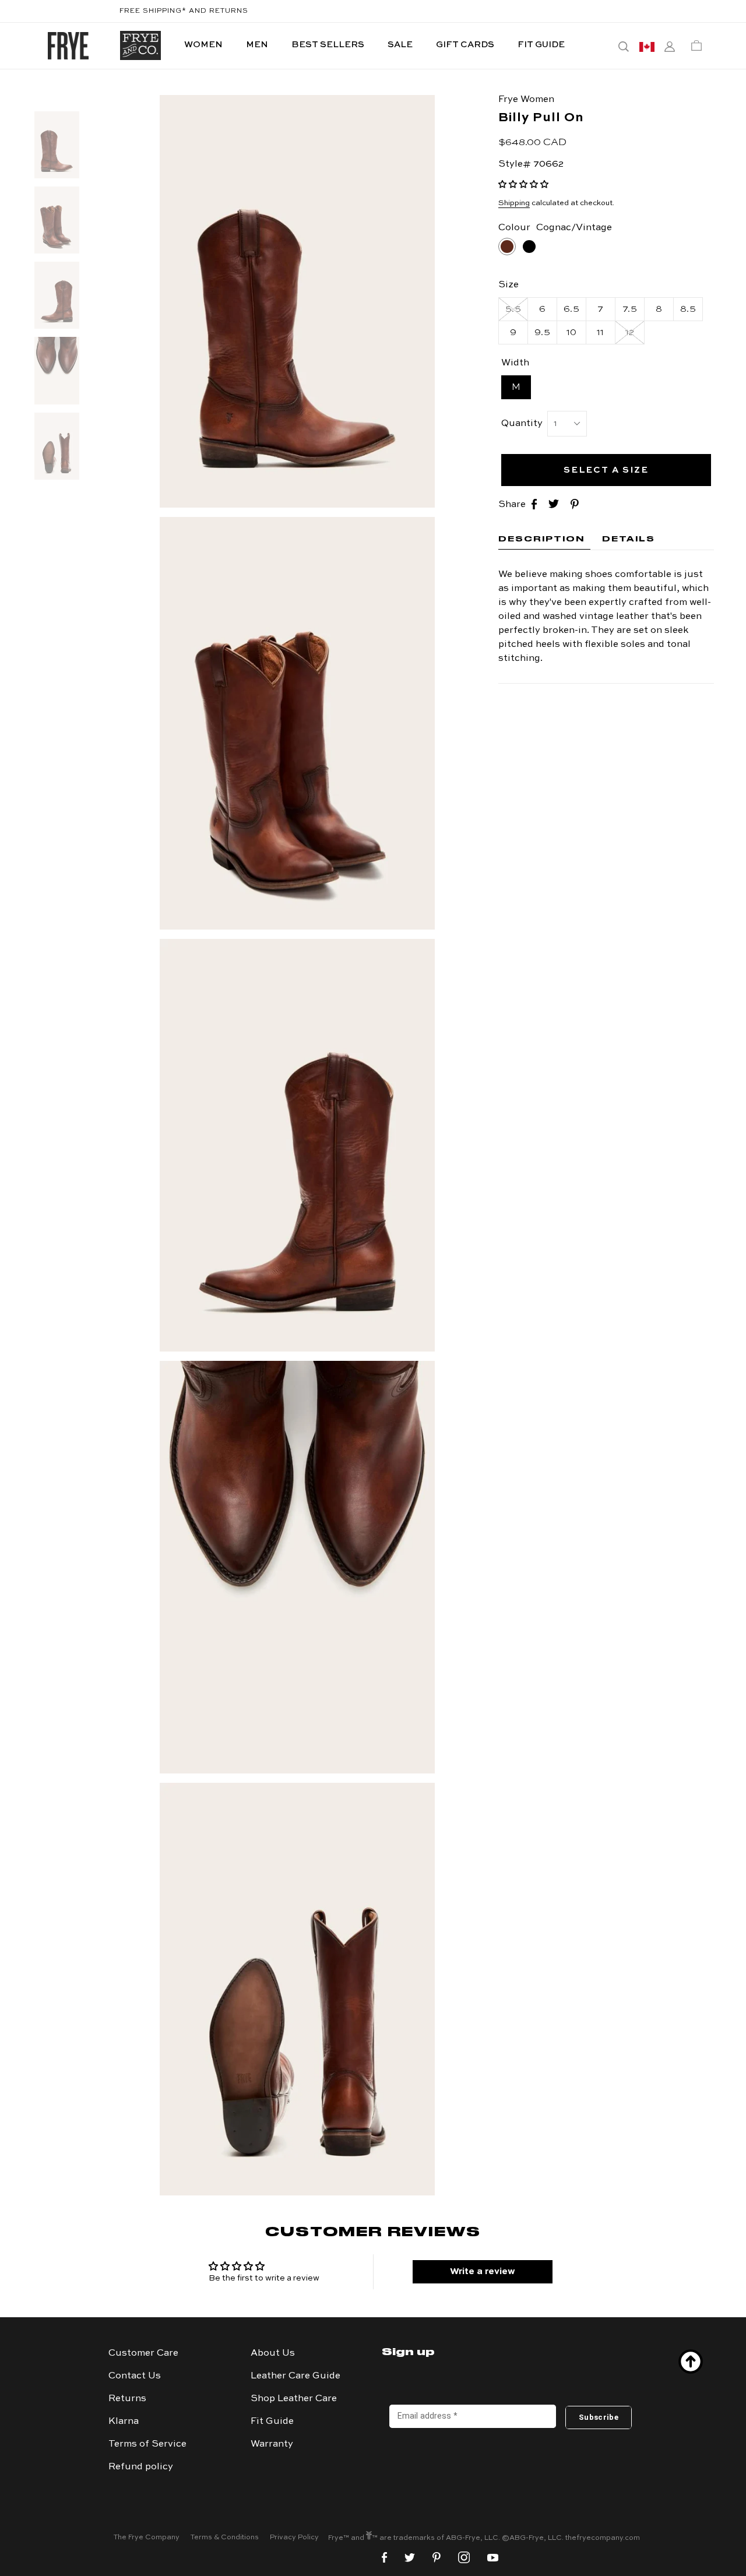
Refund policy (141, 2467)
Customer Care (143, 2353)
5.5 (513, 309)
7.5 (630, 309)
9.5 (542, 333)
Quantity (522, 423)
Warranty (272, 2444)
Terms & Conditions (225, 2538)
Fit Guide (272, 2422)
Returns (127, 2399)
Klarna (124, 2422)
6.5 (571, 309)
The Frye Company (147, 2538)
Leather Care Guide (295, 2376)
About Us (273, 2353)
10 (572, 333)
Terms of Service (147, 2444)
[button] (523, 185)
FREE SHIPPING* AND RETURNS (184, 11)
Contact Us (135, 2376)
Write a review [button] (483, 2272)
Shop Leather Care (294, 2399)
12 (630, 333)
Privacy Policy (294, 2538)
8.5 (688, 309)
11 (601, 333)
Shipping (514, 203)
